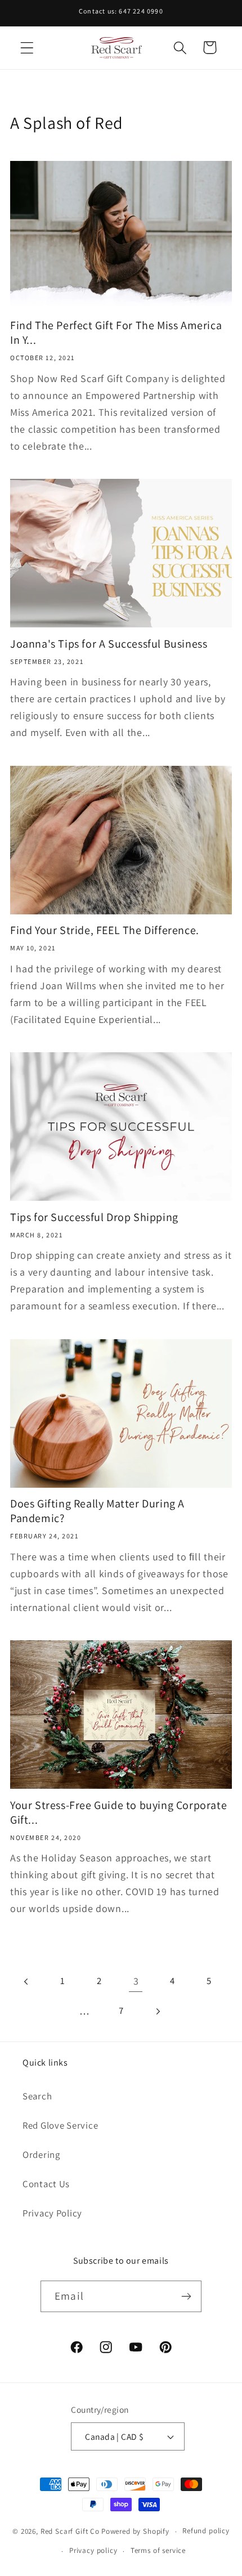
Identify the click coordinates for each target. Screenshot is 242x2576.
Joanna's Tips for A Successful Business (109, 644)
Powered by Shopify (135, 2531)
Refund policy (206, 2531)
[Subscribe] (186, 2296)
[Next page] (157, 2011)
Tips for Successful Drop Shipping (94, 1217)
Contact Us (46, 2184)
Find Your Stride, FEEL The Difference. (105, 930)
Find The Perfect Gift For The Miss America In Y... (116, 333)
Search (37, 2096)
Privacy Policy (52, 2213)
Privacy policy (93, 2550)
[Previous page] (27, 1982)
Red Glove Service (60, 2125)
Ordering (41, 2155)
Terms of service (158, 2550)
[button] (27, 48)
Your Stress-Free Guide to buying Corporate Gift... (118, 1812)
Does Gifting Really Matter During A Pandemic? (97, 1511)
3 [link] (136, 1981)
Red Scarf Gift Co (70, 2531)
